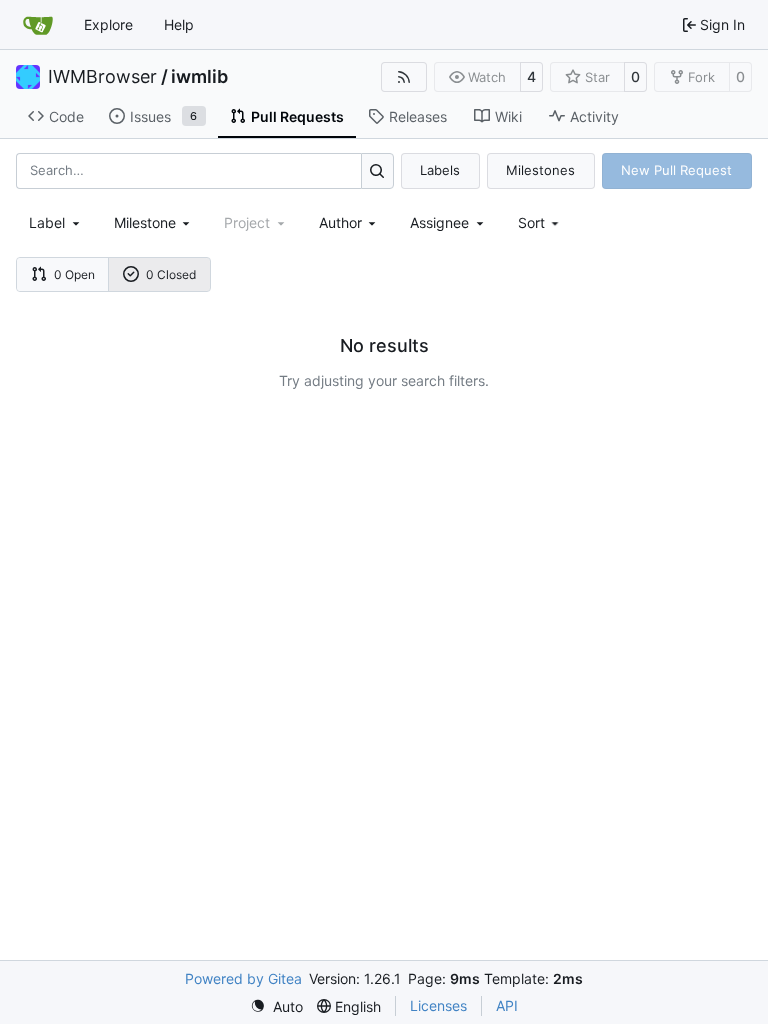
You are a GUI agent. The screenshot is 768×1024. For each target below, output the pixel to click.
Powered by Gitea (243, 978)
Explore (108, 24)
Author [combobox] (340, 222)
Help (179, 24)
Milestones (540, 170)
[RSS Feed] (404, 77)
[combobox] (56, 222)
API (507, 1005)
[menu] (540, 222)
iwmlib (199, 77)
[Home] (38, 25)
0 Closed (171, 274)
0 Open (74, 274)
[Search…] (377, 170)
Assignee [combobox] (439, 222)
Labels (440, 170)
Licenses (438, 1005)
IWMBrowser (102, 77)
